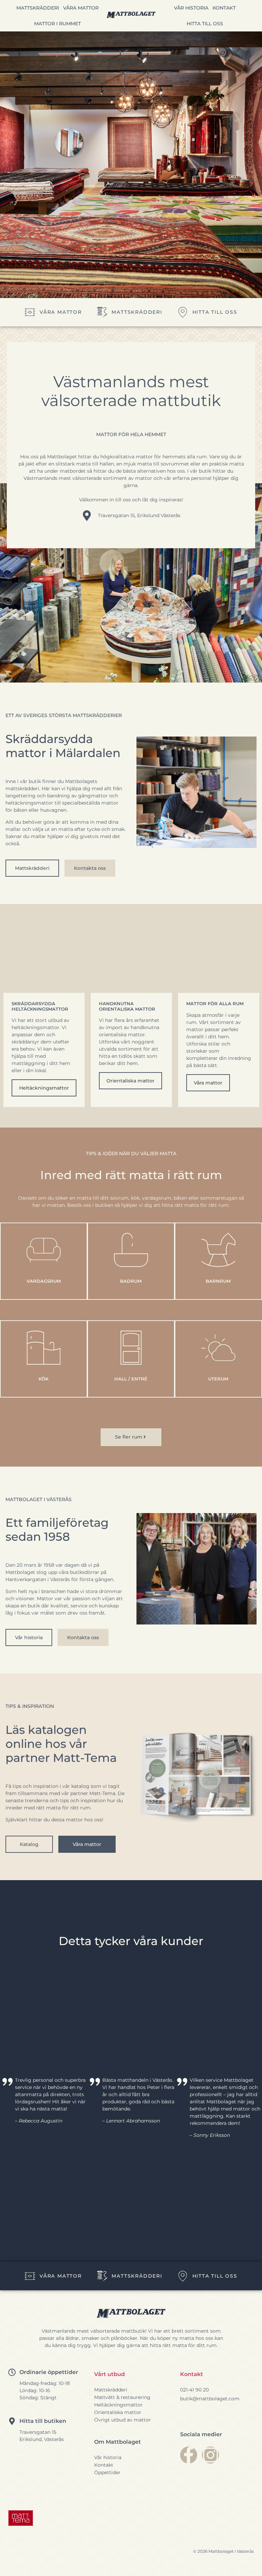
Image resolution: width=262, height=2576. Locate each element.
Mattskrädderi (38, 8)
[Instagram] (210, 2455)
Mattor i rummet (57, 24)
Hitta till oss (205, 24)
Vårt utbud (110, 2374)
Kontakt (224, 8)
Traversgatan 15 (38, 2432)
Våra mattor (81, 8)
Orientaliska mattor (130, 1081)
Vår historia (191, 8)
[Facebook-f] (189, 2455)
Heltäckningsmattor (44, 1088)
